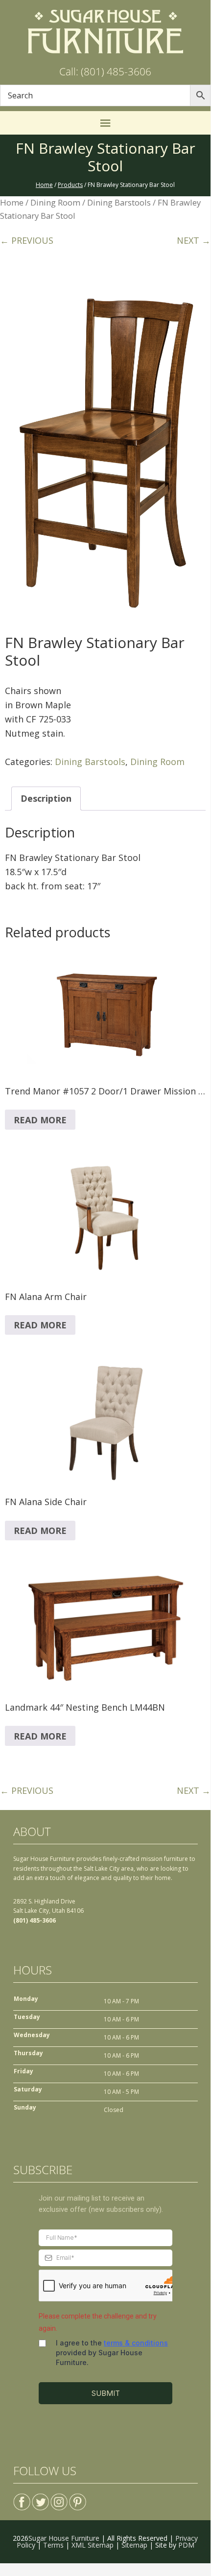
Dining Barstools (119, 202)
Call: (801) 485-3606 (105, 71)
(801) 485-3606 (35, 1920)
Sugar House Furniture (64, 2538)
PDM (186, 2545)
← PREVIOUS (27, 240)
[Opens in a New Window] (22, 2498)
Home (12, 202)
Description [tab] (46, 798)
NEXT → (194, 240)
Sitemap (134, 2545)
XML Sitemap (93, 2545)
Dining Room (55, 202)
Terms (53, 2545)
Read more (40, 1120)
